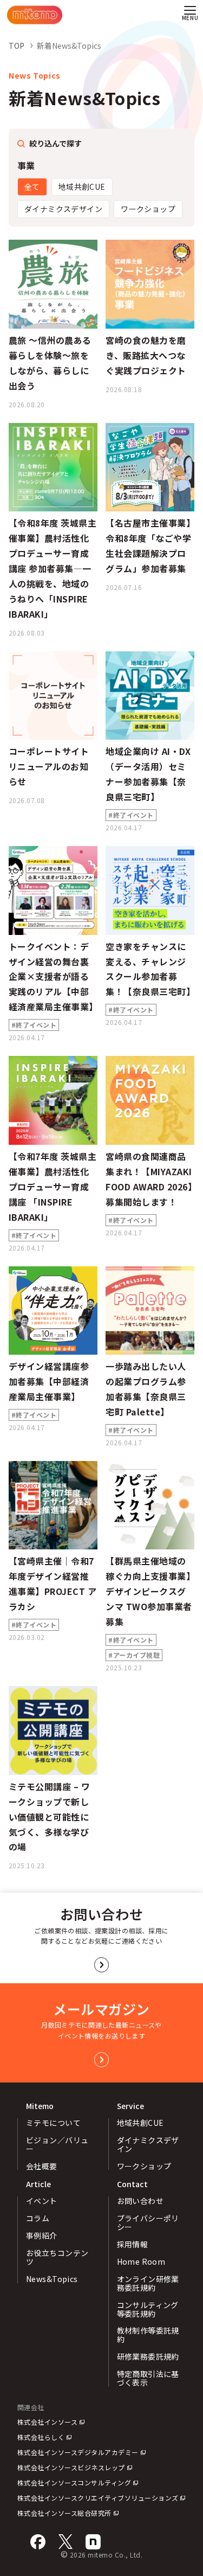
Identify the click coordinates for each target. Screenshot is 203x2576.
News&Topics (52, 2279)
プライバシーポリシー (148, 2222)
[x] (66, 2542)
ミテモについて (53, 2123)
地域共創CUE (82, 187)
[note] (93, 2542)
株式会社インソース (47, 2422)
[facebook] (38, 2542)
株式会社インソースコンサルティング (74, 2482)
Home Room (141, 2261)
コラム (38, 2218)
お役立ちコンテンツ (57, 2257)
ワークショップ (148, 209)
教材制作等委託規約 (148, 2335)
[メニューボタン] (190, 15)
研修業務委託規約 (148, 2356)
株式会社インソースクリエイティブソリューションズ (98, 2498)
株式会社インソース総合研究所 (64, 2513)
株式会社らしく (41, 2437)
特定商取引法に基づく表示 (148, 2378)
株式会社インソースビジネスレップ (71, 2467)
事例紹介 (42, 2235)
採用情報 (133, 2244)
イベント (42, 2201)
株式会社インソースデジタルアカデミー (78, 2452)
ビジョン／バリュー (57, 2144)
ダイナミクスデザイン (63, 209)
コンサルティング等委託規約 (148, 2309)
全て (32, 187)
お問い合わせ (140, 2201)
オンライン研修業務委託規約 (148, 2283)
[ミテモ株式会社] (35, 15)
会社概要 (42, 2166)
